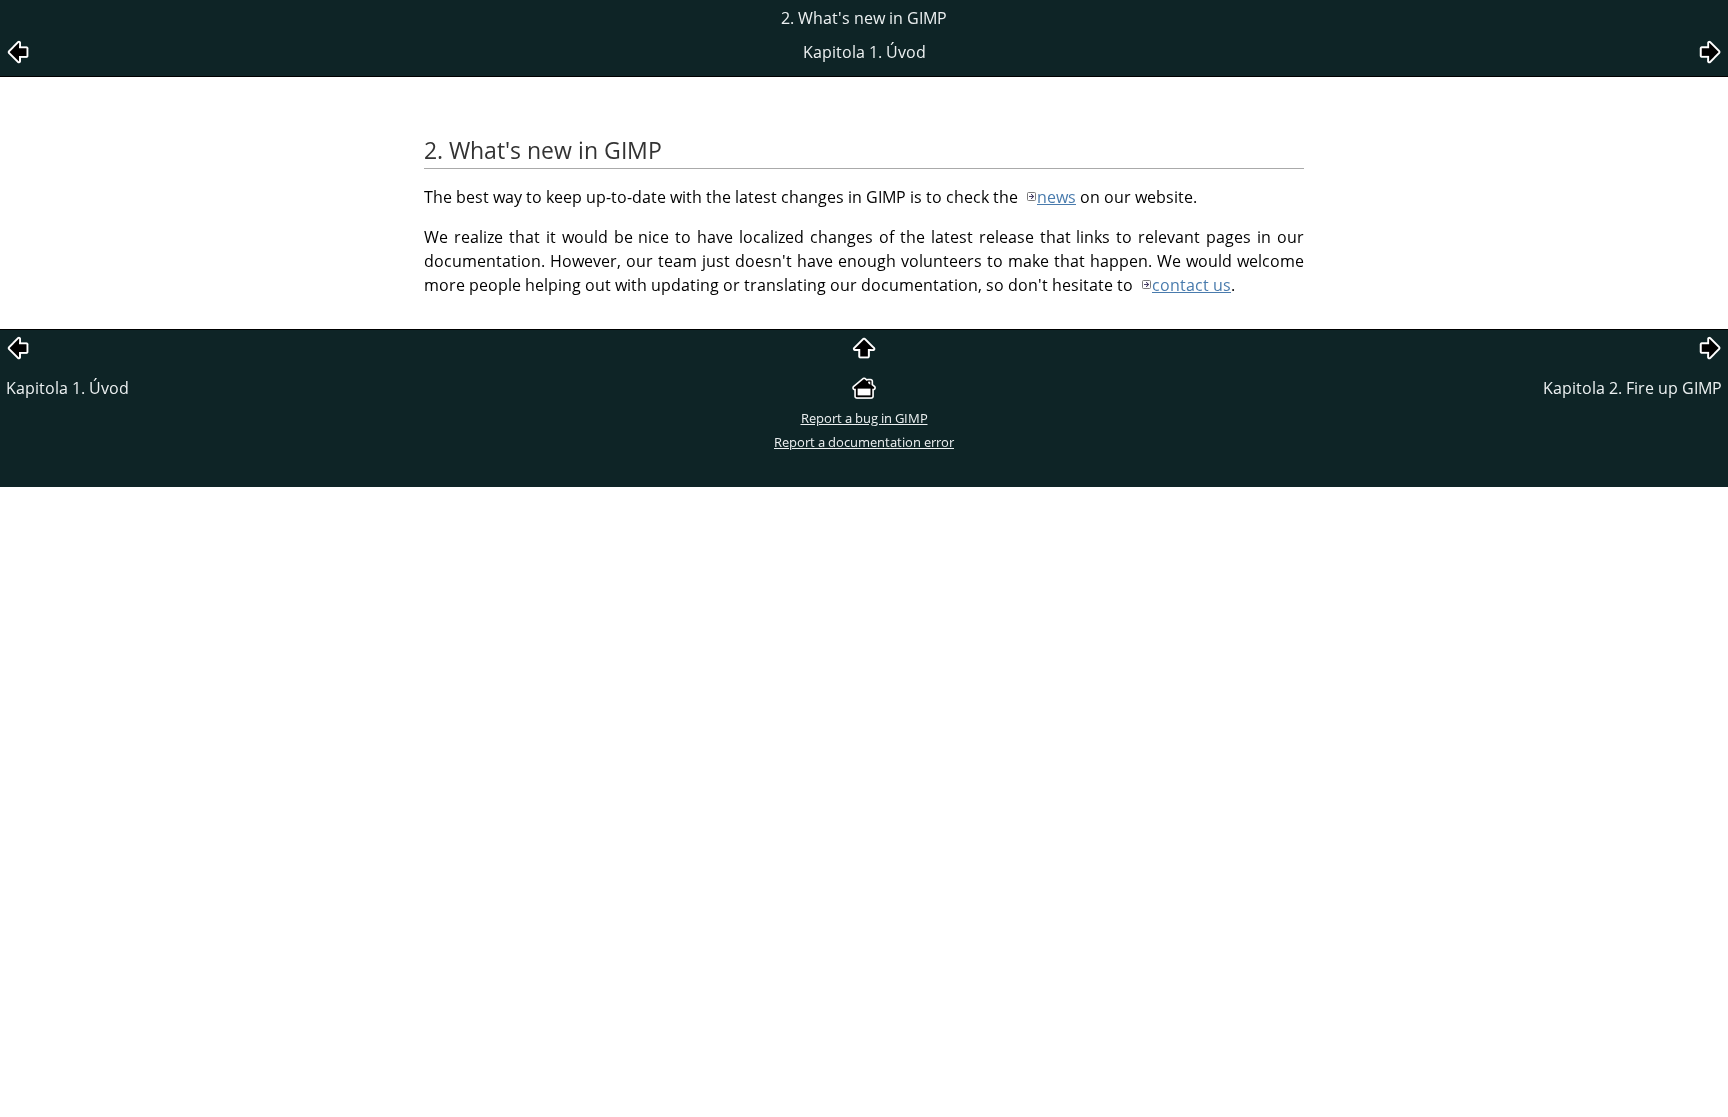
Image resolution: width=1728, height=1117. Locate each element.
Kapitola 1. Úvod (67, 388)
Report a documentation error (864, 442)
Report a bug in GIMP (864, 418)
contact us (1191, 285)
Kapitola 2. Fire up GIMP (1632, 388)
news (1056, 197)
